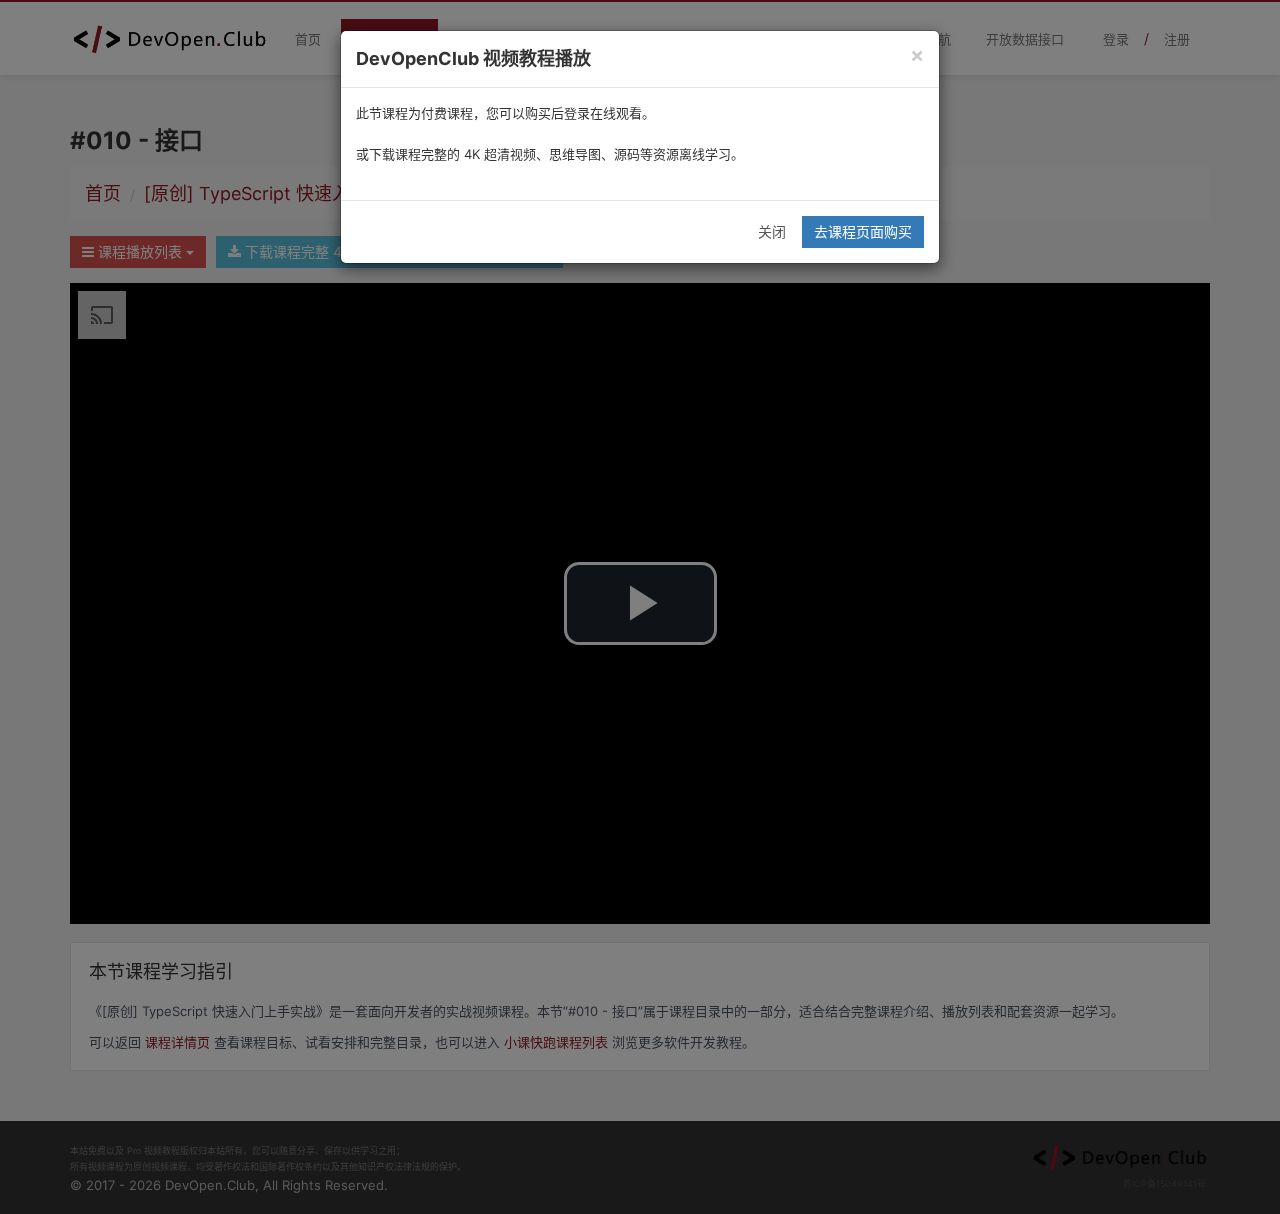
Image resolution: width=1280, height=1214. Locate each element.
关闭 (772, 231)
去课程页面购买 (863, 231)
